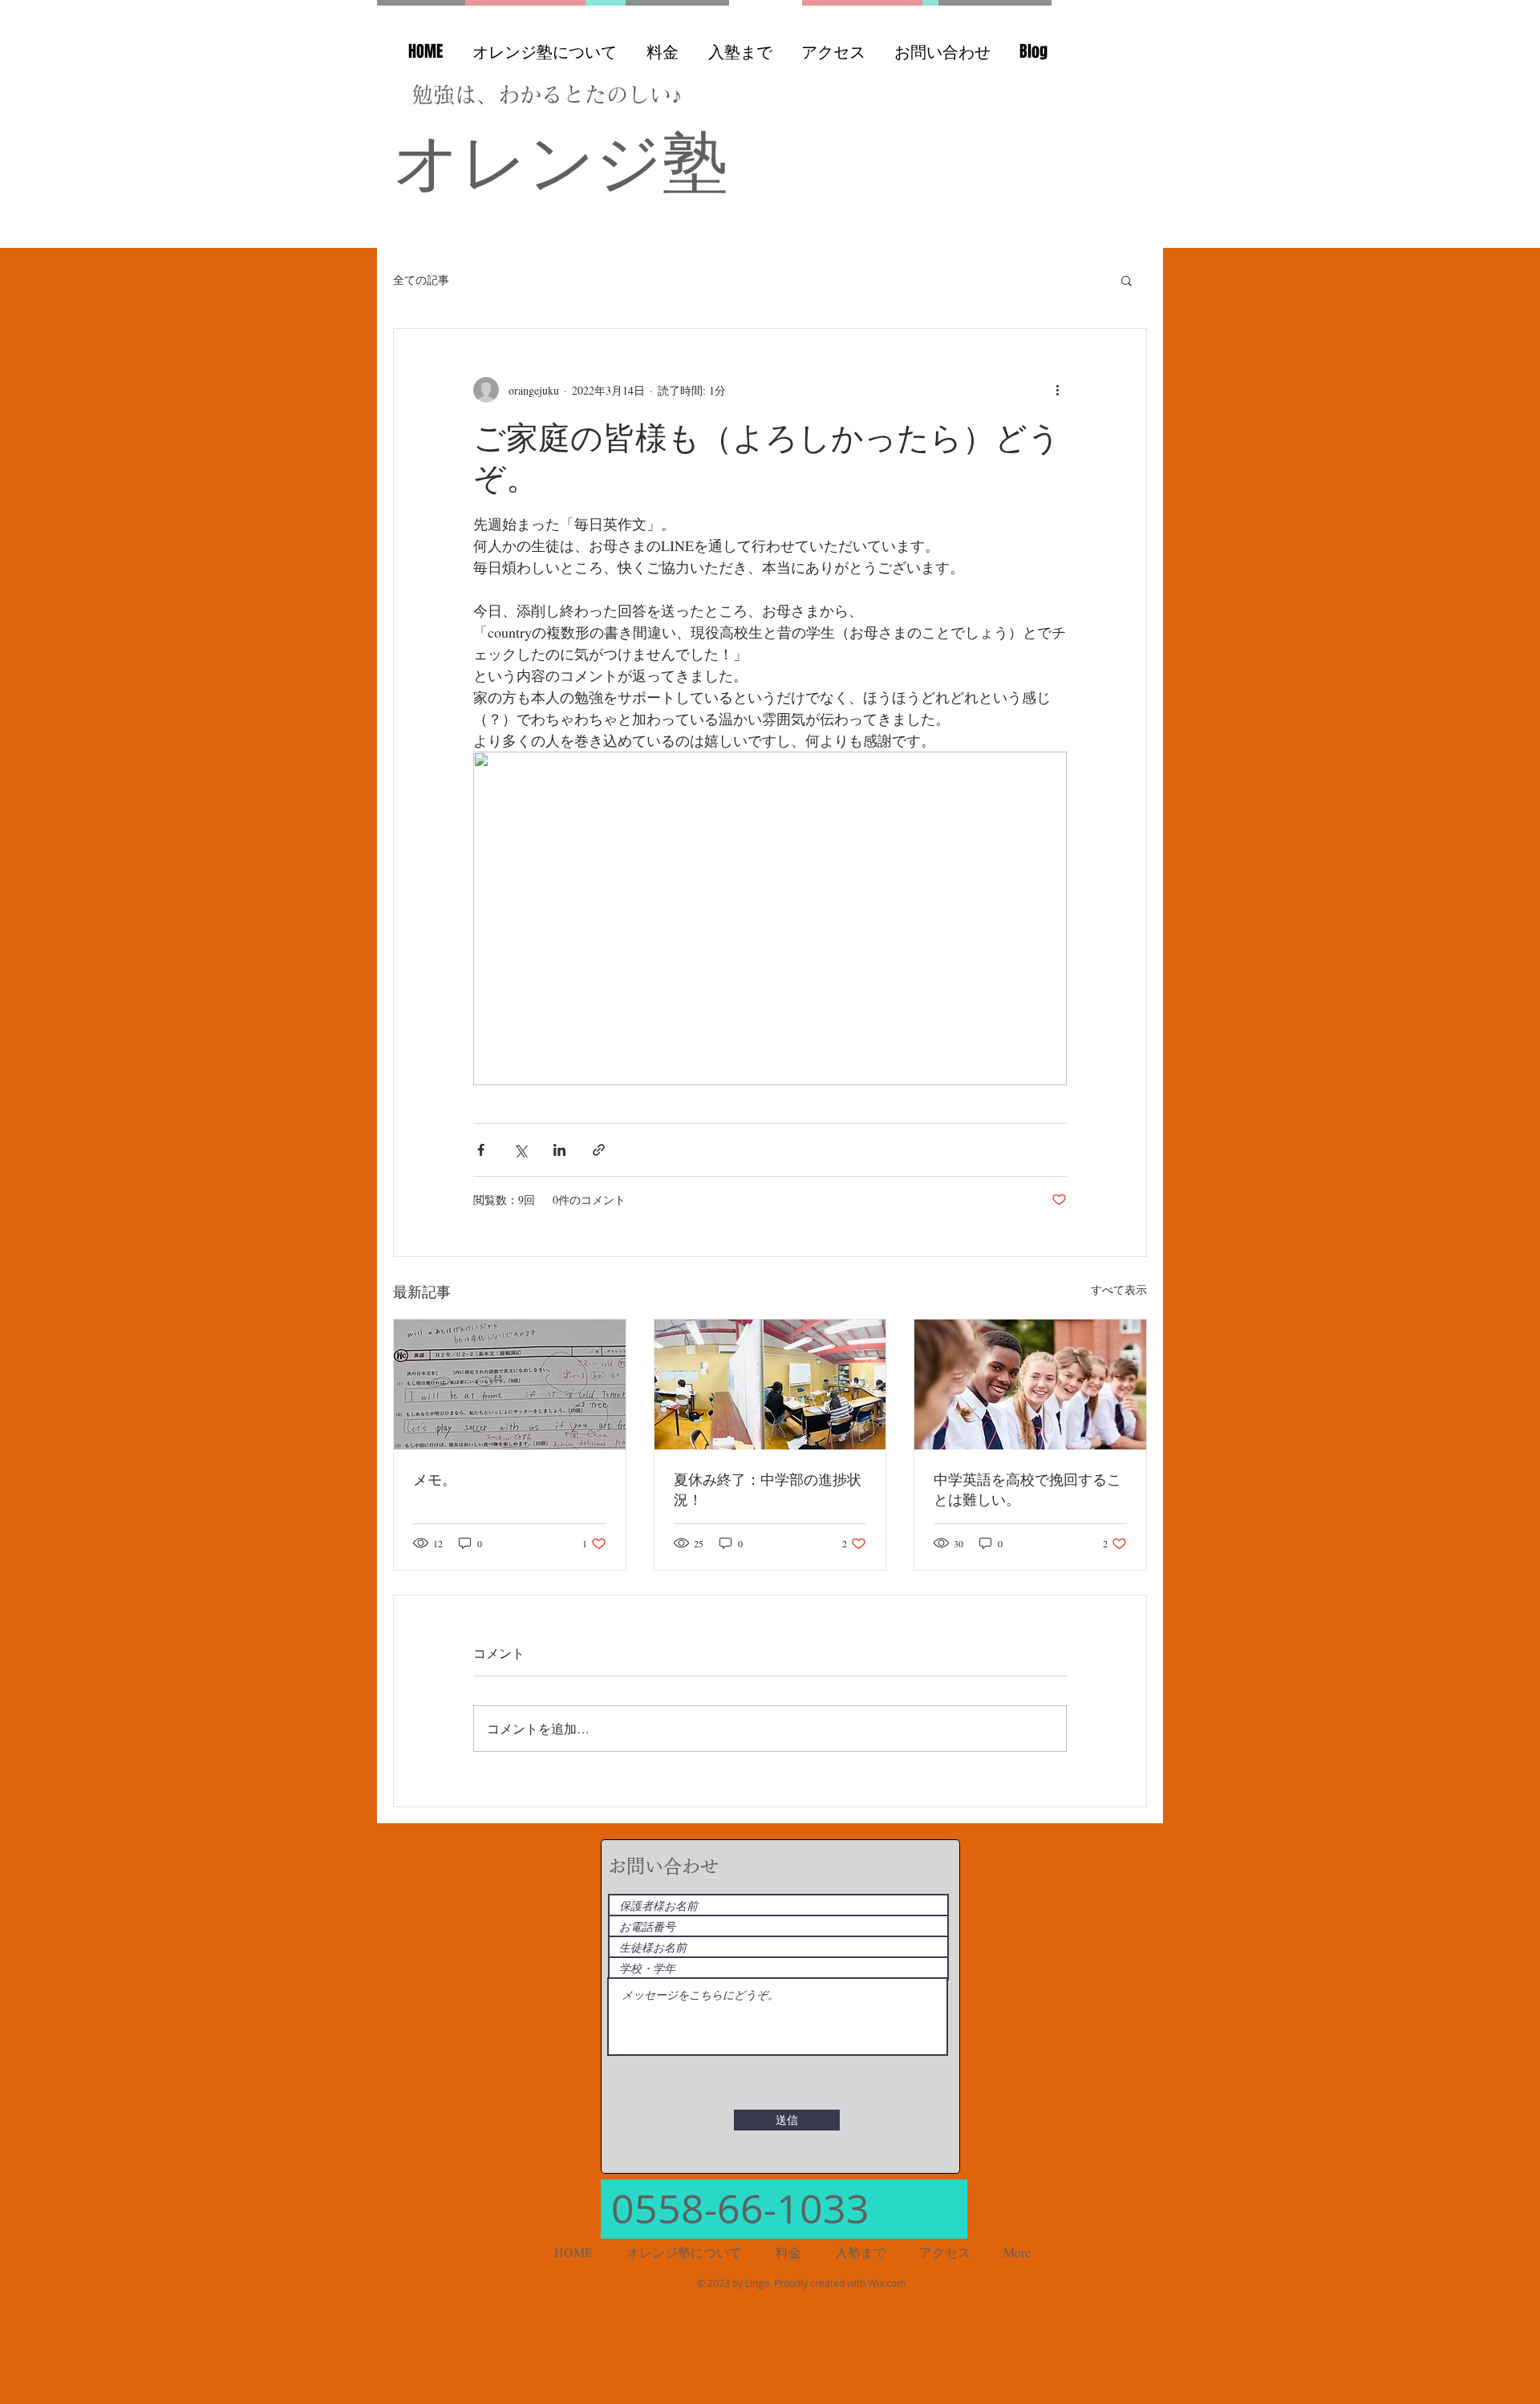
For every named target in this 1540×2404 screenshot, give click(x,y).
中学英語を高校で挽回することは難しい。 (1027, 1489)
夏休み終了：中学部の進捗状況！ (768, 1489)
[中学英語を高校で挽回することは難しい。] (1030, 1384)
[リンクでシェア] (599, 1150)
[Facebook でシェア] (481, 1150)
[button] (1127, 280)
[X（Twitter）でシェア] (520, 1150)
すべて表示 (1119, 1289)
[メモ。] (510, 1384)
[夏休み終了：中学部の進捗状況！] (770, 1384)
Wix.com (887, 2283)
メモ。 (435, 1479)
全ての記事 (421, 280)
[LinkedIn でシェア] (559, 1150)
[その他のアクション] (1057, 390)
